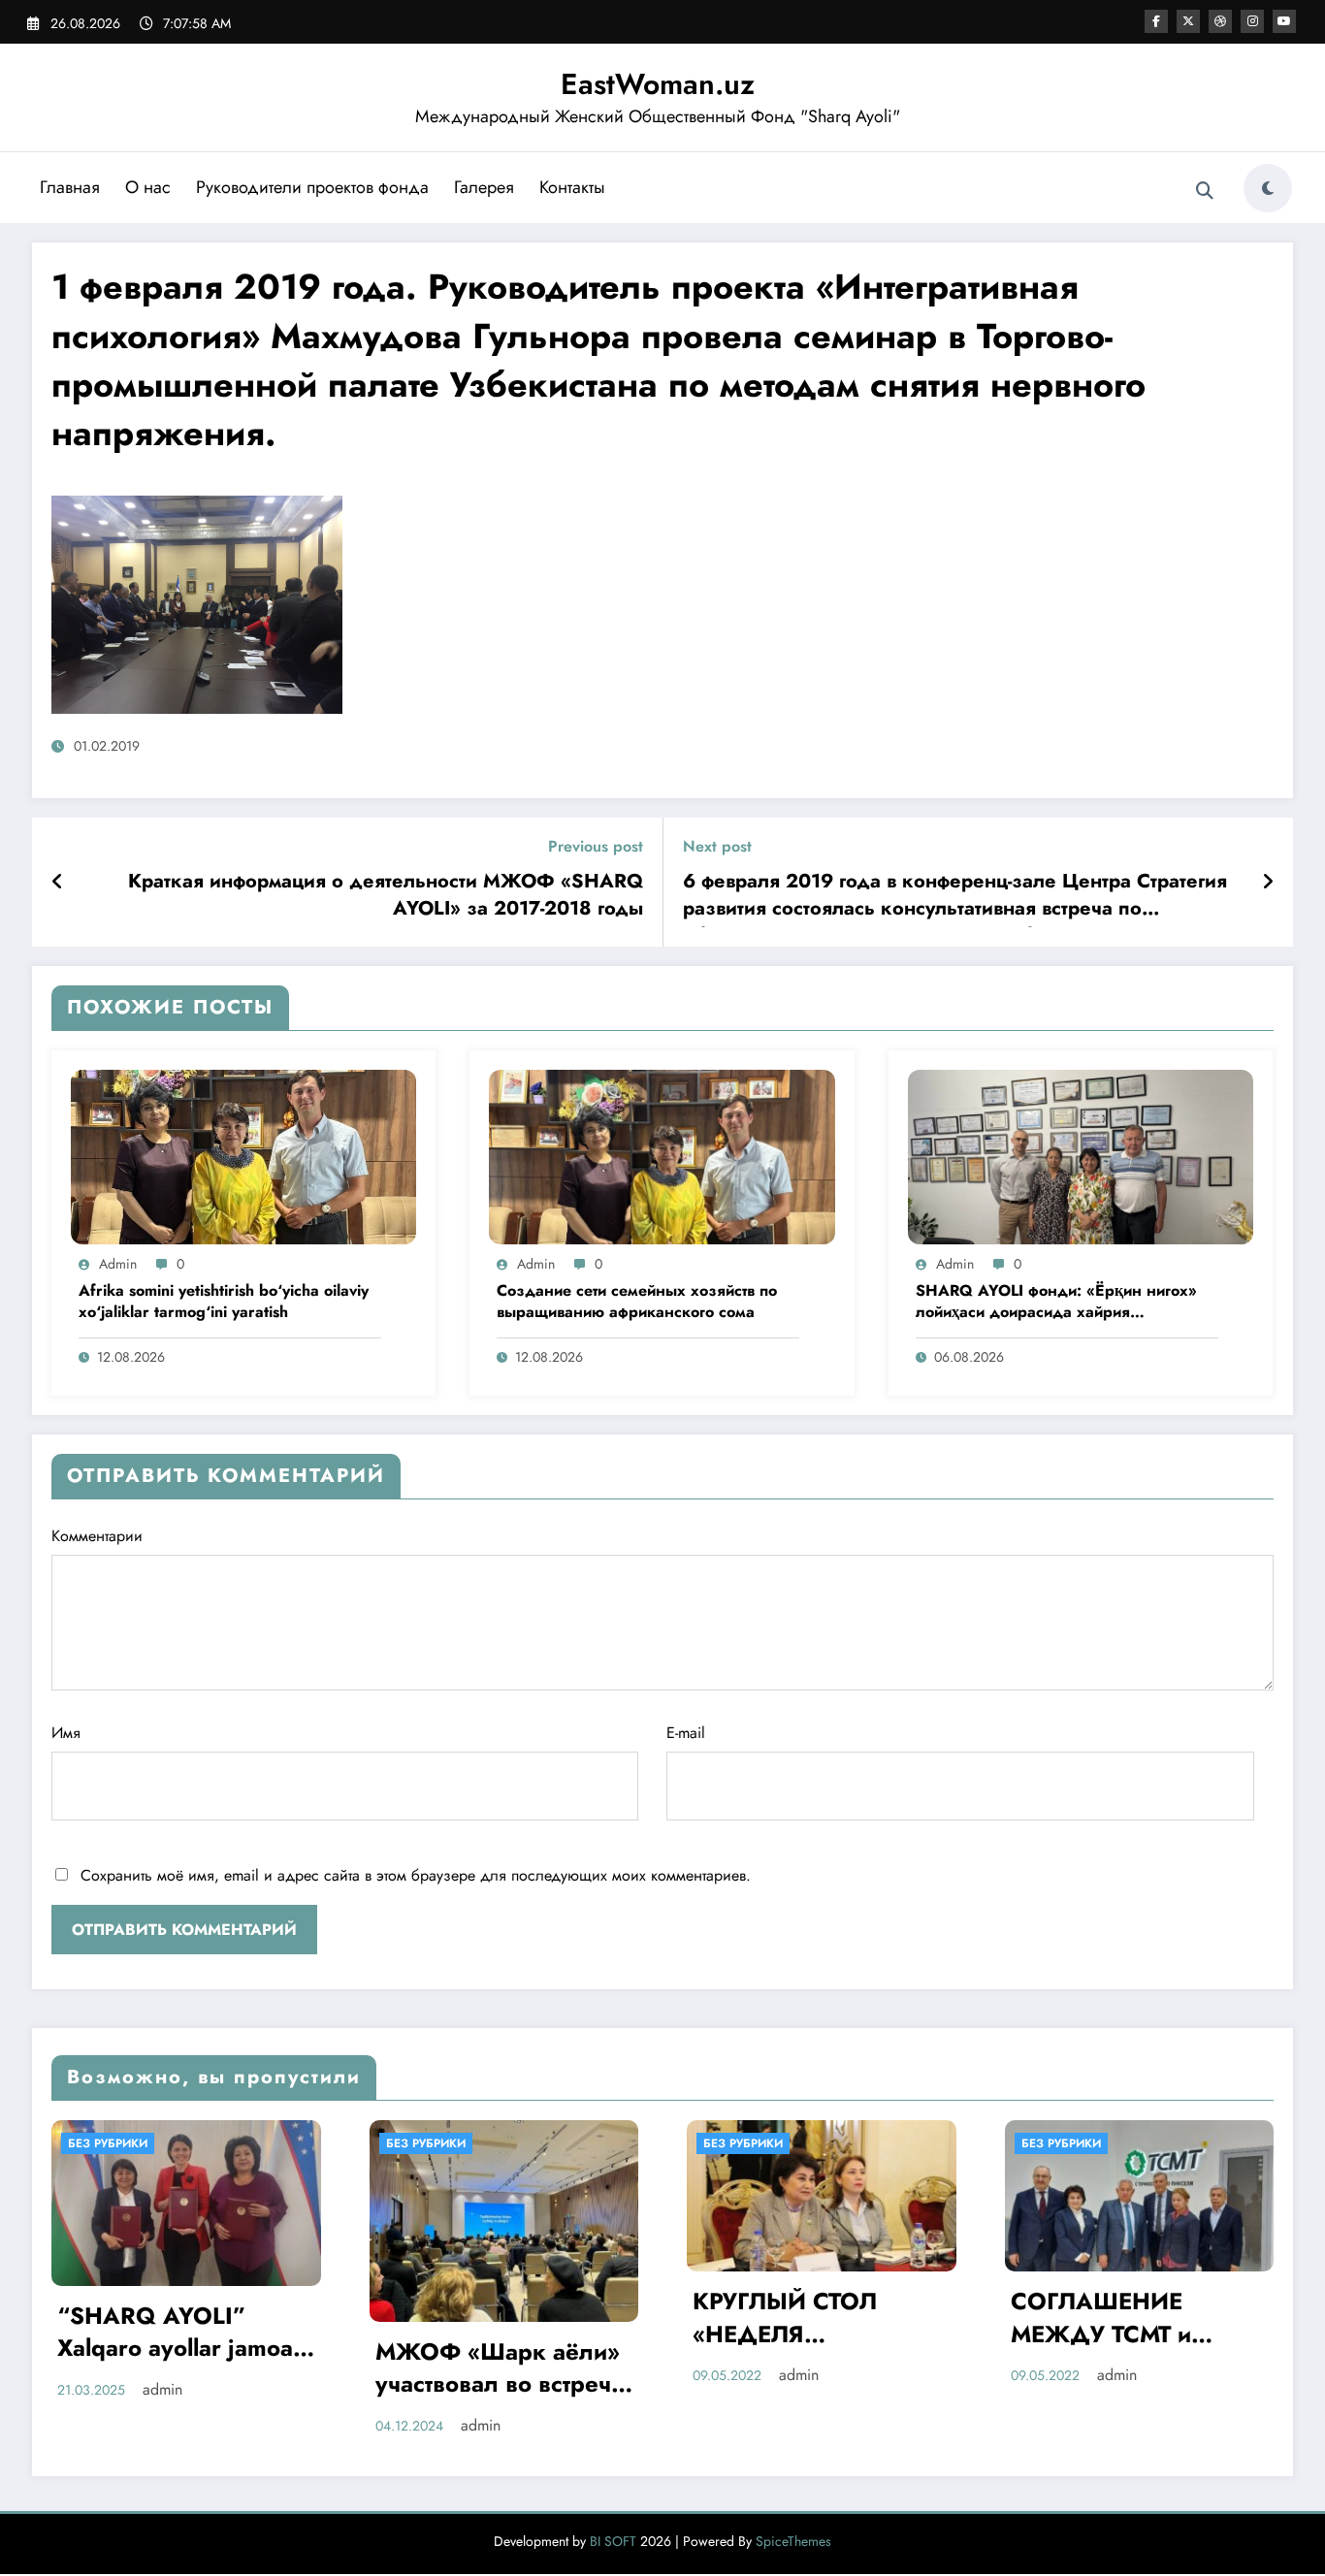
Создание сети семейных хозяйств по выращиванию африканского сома (637, 1302)
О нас (148, 187)
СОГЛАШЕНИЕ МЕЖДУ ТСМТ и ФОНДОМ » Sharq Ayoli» (798, 2320)
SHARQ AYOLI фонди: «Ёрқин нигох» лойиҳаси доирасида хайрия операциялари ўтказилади (1056, 1303)
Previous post (596, 846)
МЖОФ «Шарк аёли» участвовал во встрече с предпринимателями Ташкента (184, 2370)
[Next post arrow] (1268, 883)
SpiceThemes (793, 2541)
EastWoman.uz (658, 84)
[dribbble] (1220, 21)
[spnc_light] (1268, 188)
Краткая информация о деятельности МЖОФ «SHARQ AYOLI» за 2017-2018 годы (386, 895)
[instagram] (1252, 21)
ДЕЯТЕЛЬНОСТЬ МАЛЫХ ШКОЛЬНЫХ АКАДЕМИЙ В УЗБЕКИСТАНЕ (1134, 2320)
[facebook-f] (1156, 21)
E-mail (686, 1733)
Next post (717, 846)
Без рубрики (109, 2143)
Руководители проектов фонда (312, 187)
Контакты (572, 187)
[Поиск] (1205, 191)
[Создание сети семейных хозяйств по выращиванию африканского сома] (662, 1156)
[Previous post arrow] (58, 883)
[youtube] (1284, 21)
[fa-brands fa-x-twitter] (1188, 21)
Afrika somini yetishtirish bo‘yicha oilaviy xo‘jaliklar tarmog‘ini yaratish (224, 1302)
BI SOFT (613, 2541)
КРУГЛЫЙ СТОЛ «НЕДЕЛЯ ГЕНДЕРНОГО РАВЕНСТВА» (468, 2320)
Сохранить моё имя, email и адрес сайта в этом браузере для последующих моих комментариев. (416, 1875)
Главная (70, 187)
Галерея (484, 187)
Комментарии (97, 1536)
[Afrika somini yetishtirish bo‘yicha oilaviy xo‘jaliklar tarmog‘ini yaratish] (243, 1156)
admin (118, 1264)
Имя (66, 1733)
